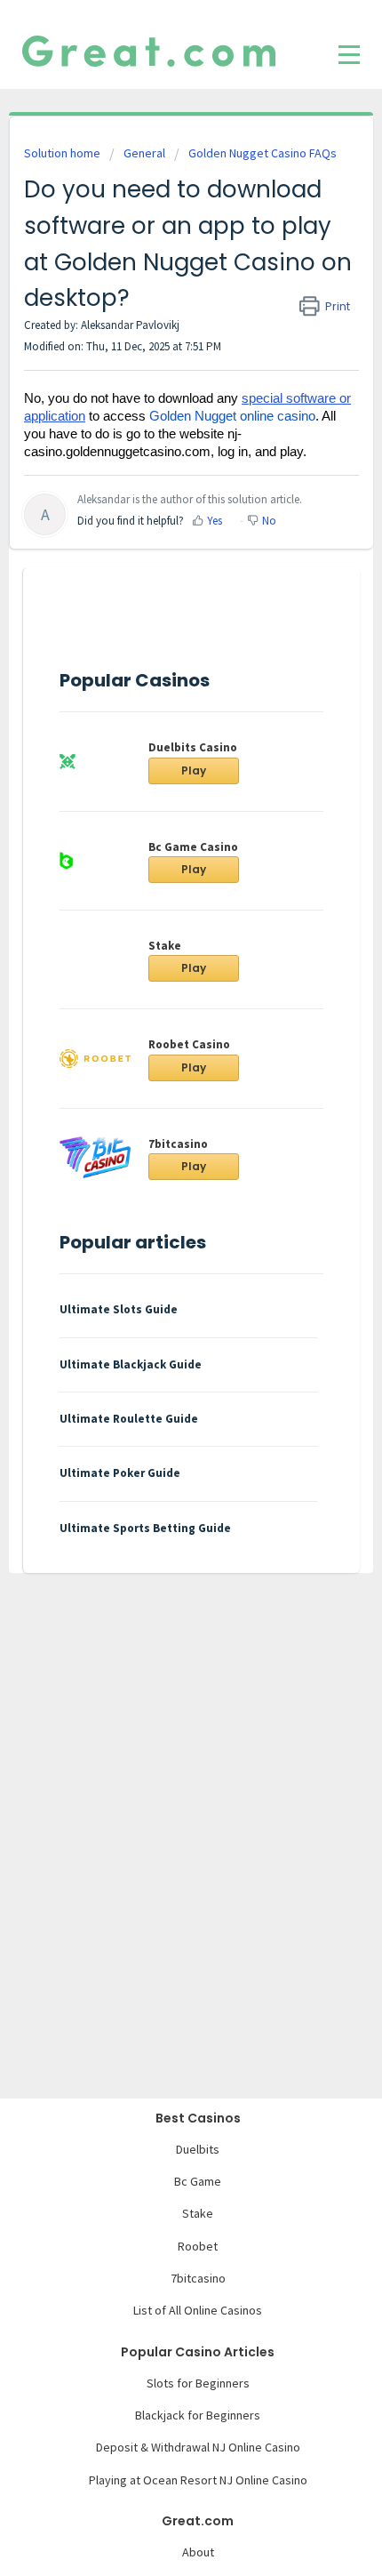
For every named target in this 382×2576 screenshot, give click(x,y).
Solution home (64, 153)
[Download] (158, 1308)
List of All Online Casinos (198, 2310)
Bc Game (198, 2181)
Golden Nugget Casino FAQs (263, 153)
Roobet (198, 2246)
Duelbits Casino (193, 747)
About (198, 2552)
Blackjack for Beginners (198, 2415)
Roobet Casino (189, 1044)
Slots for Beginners (198, 2383)
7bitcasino (178, 1144)
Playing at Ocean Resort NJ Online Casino (198, 2480)
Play (194, 770)
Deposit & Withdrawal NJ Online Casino (198, 2447)
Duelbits (198, 2149)
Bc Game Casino (193, 847)
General (144, 153)
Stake (165, 946)
